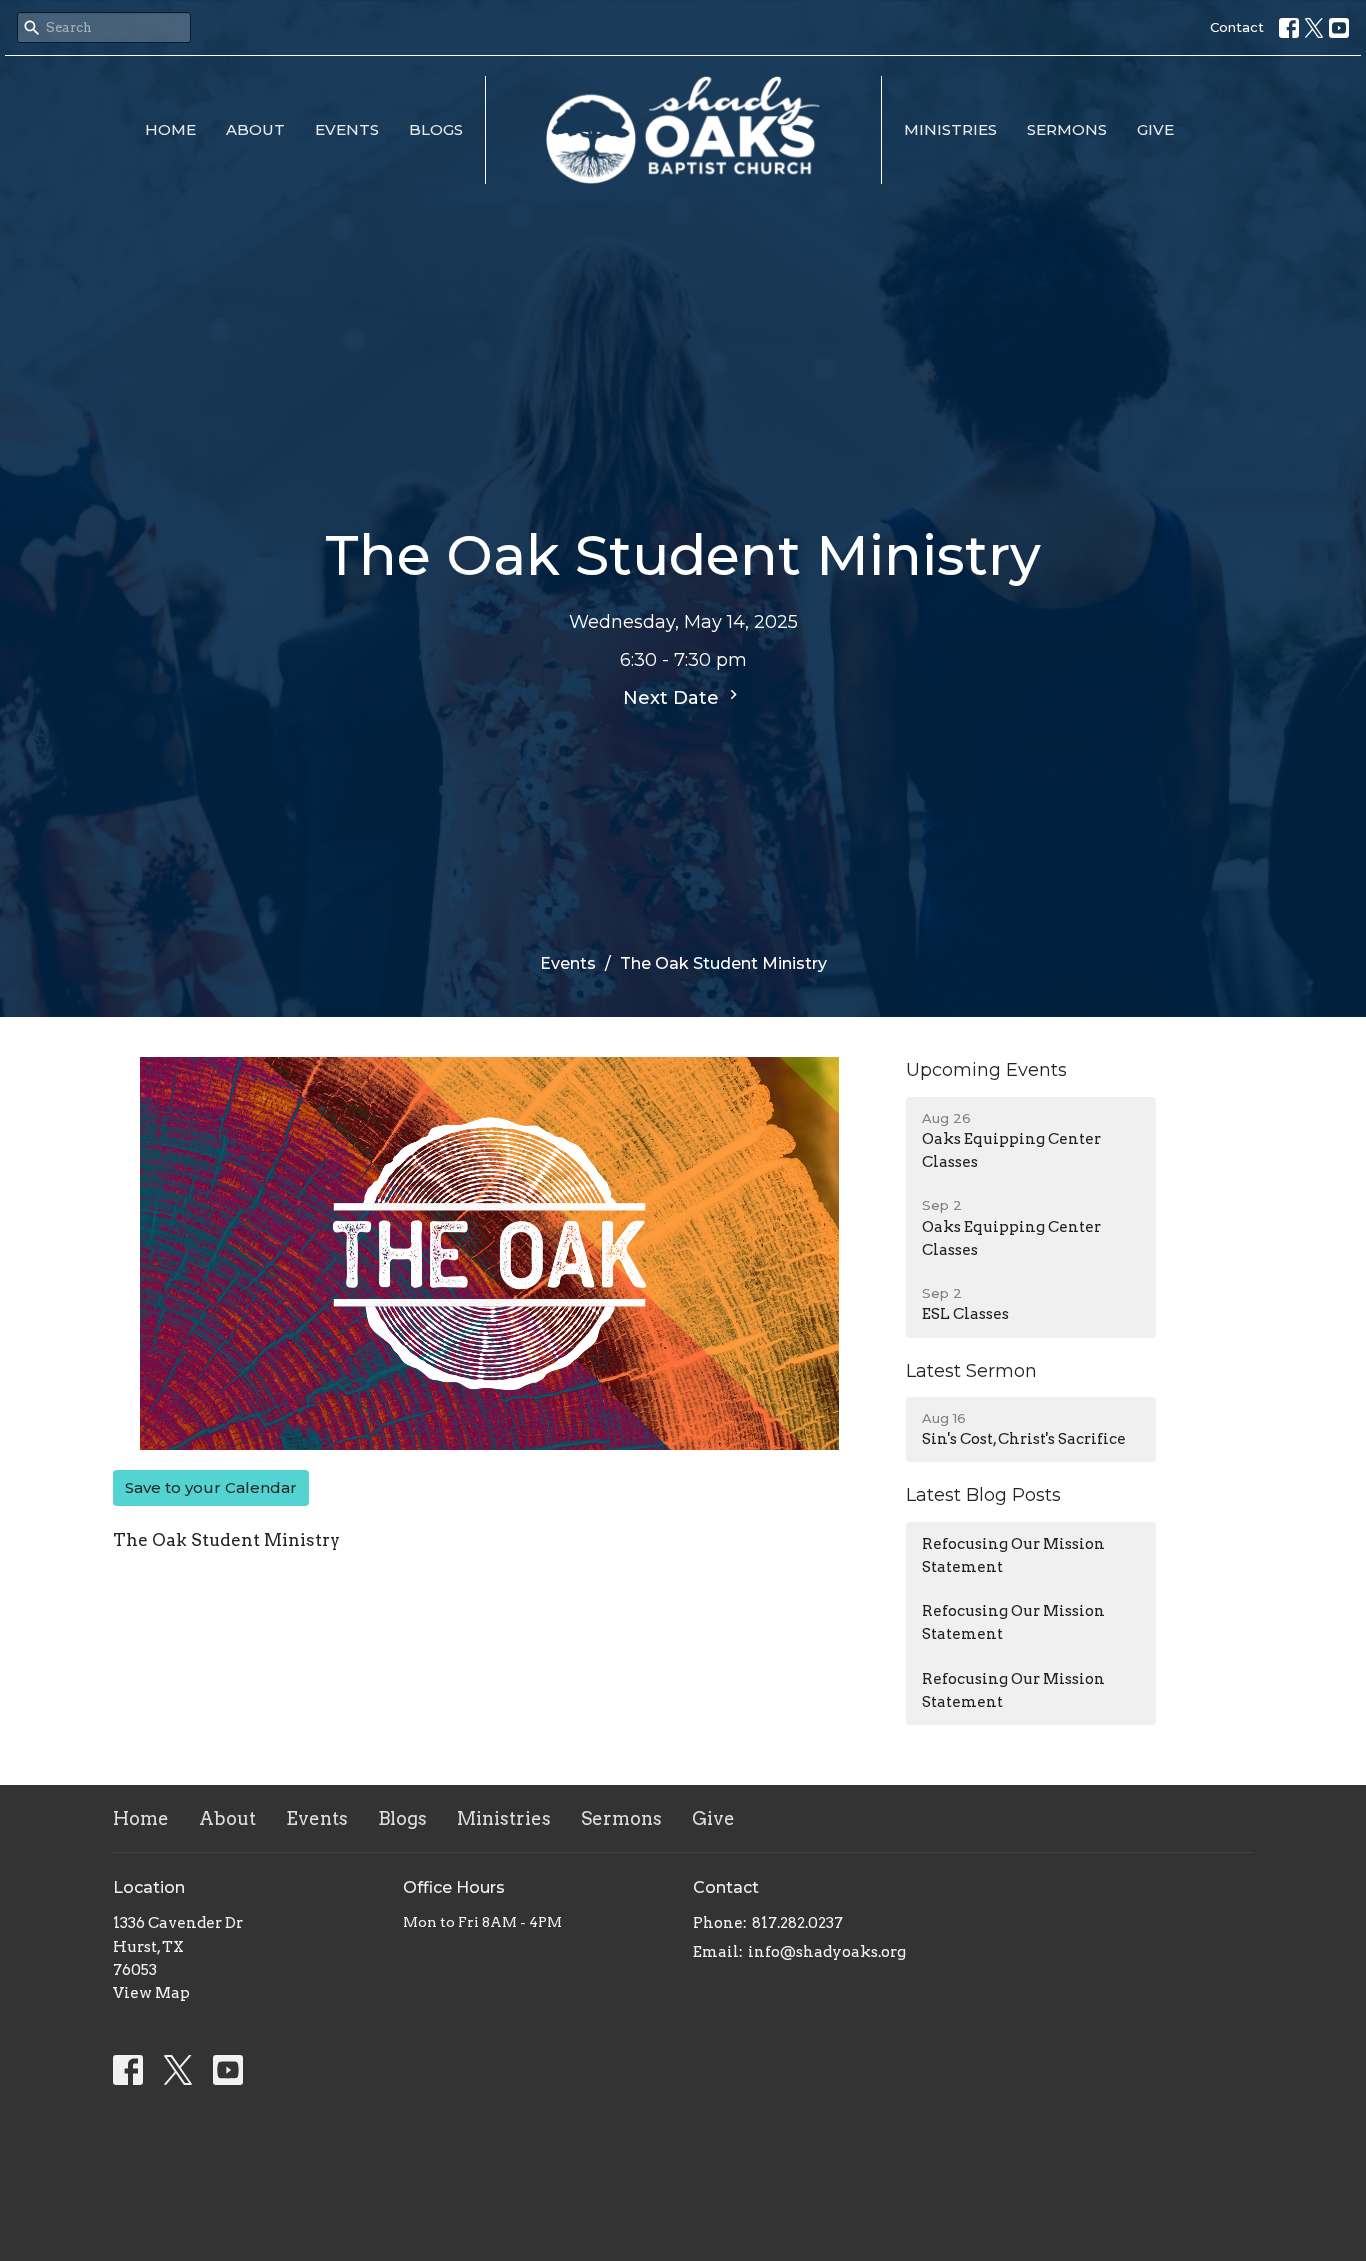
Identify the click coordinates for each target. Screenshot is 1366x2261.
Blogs (436, 129)
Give (1155, 129)
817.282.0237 (797, 1923)
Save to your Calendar (211, 1487)
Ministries (950, 129)
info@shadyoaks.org (827, 1952)
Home (170, 129)
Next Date (673, 698)
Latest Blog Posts (983, 1495)
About (255, 129)
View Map (151, 1993)
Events (347, 129)
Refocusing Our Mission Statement (1013, 1555)
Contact (1237, 27)
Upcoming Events (986, 1070)
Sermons (1067, 129)
